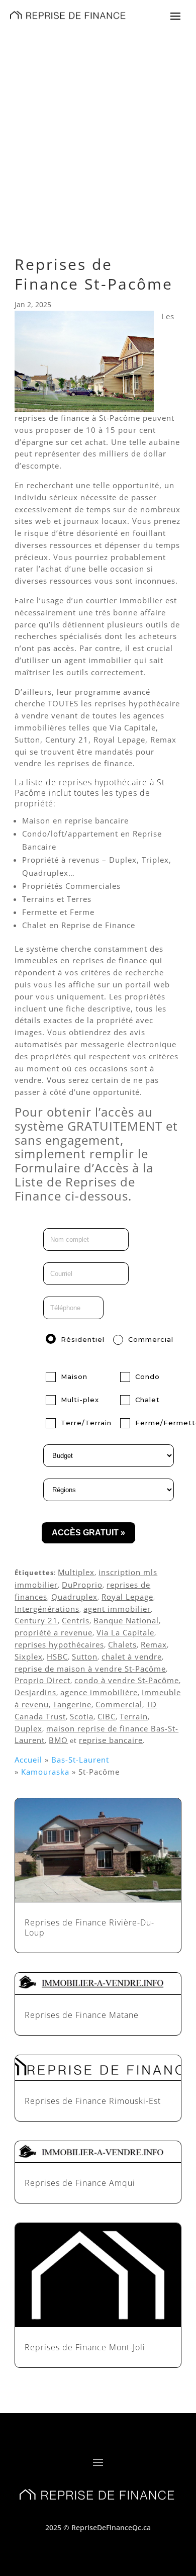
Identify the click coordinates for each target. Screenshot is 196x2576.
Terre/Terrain (86, 1423)
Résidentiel (83, 1339)
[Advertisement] (98, 133)
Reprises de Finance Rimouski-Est (93, 2101)
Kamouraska (45, 1772)
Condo (148, 1376)
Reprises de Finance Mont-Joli (85, 2347)
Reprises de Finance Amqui (80, 2183)
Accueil (28, 1760)
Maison (74, 1376)
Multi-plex (80, 1400)
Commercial (151, 1339)
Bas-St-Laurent (80, 1760)
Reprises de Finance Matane (82, 2015)
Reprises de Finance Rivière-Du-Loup (89, 1928)
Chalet (148, 1400)
